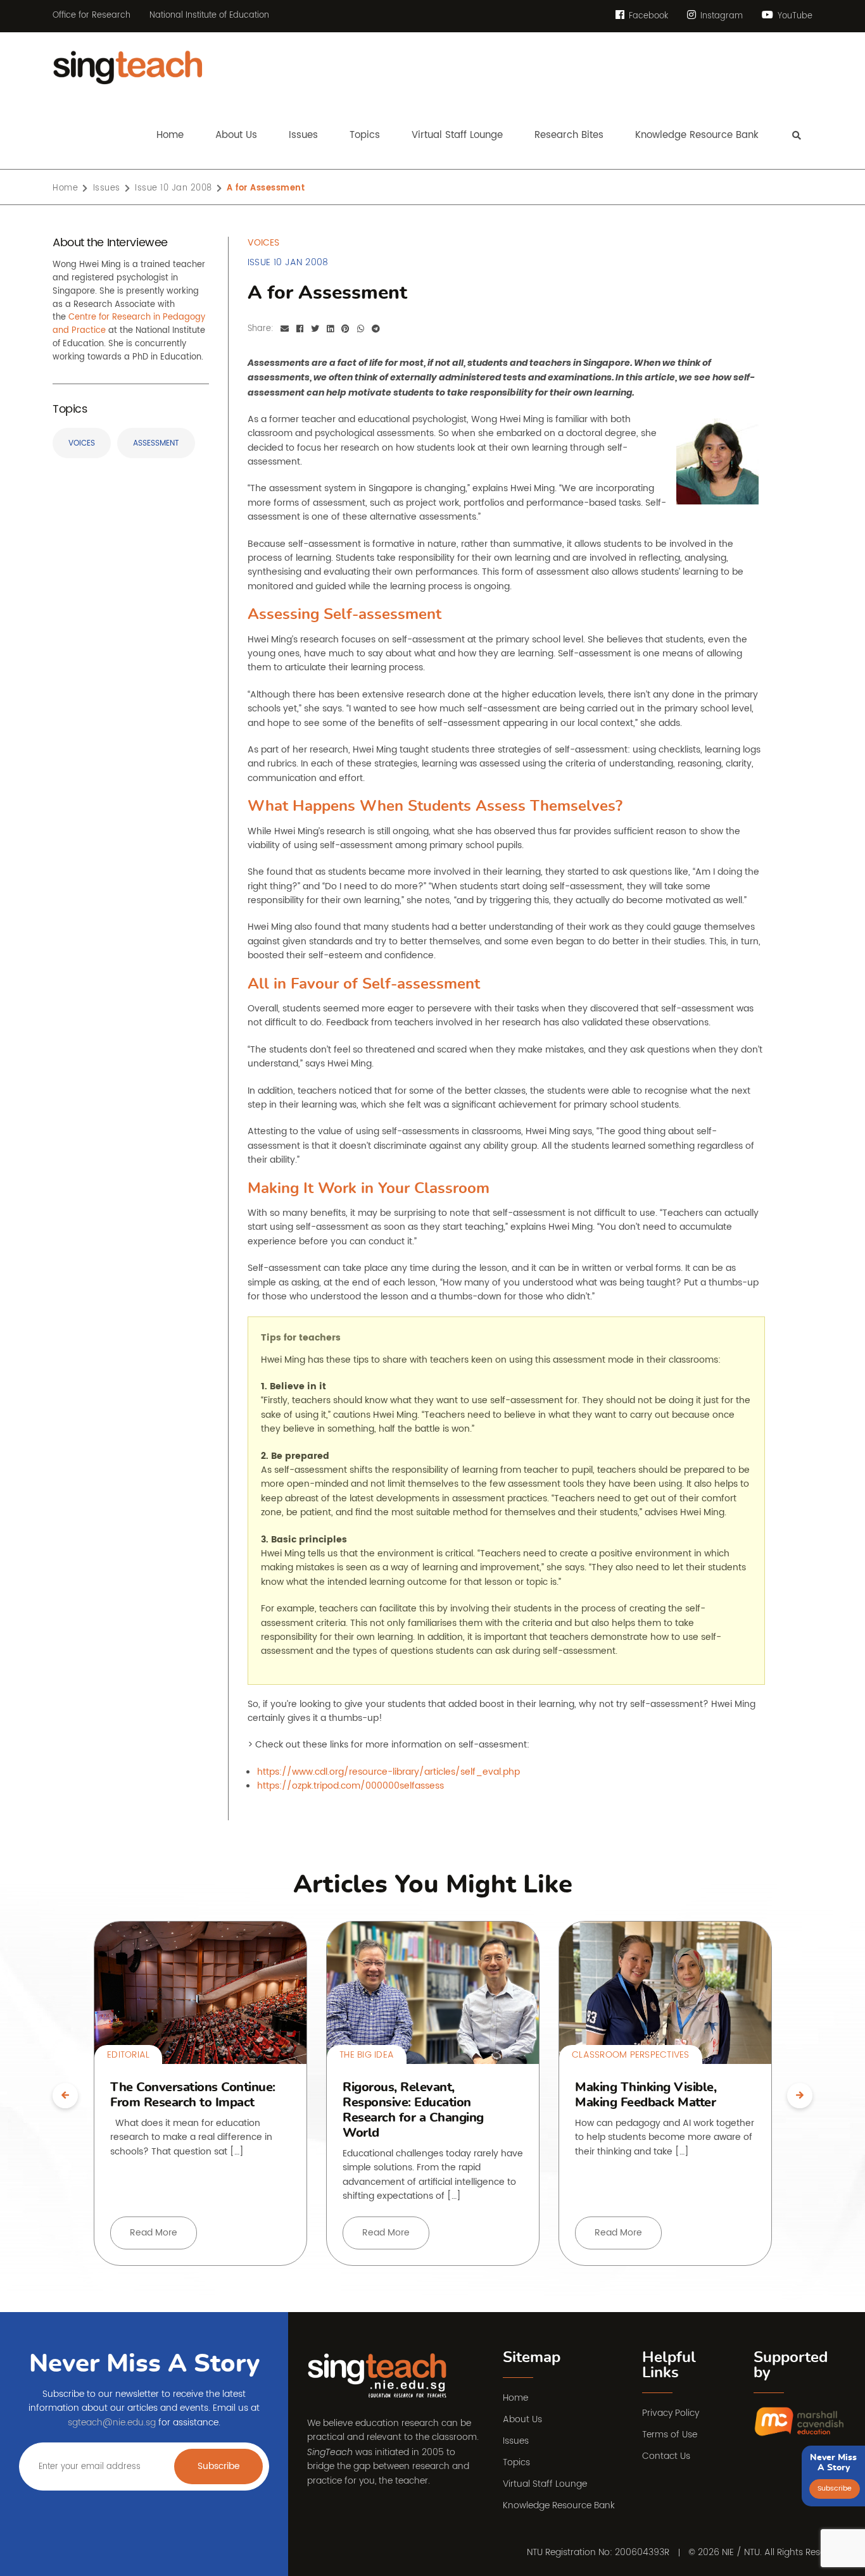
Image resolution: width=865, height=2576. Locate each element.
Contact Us (666, 2456)
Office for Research (92, 16)
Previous (65, 2096)
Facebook (647, 16)
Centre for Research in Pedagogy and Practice (129, 324)
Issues (516, 2441)
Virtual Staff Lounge (545, 2484)
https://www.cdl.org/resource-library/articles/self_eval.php (388, 1772)
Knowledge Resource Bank (559, 2505)
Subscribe (219, 2466)
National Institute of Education (209, 16)
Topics (516, 2462)
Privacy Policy (671, 2413)
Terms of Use (670, 2435)
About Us (522, 2419)
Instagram (720, 16)
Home (515, 2398)
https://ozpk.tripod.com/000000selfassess (350, 1786)
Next (800, 2096)
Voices (82, 443)
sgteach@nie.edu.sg (112, 2423)
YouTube (794, 16)
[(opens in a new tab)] (800, 2422)
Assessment (156, 443)
